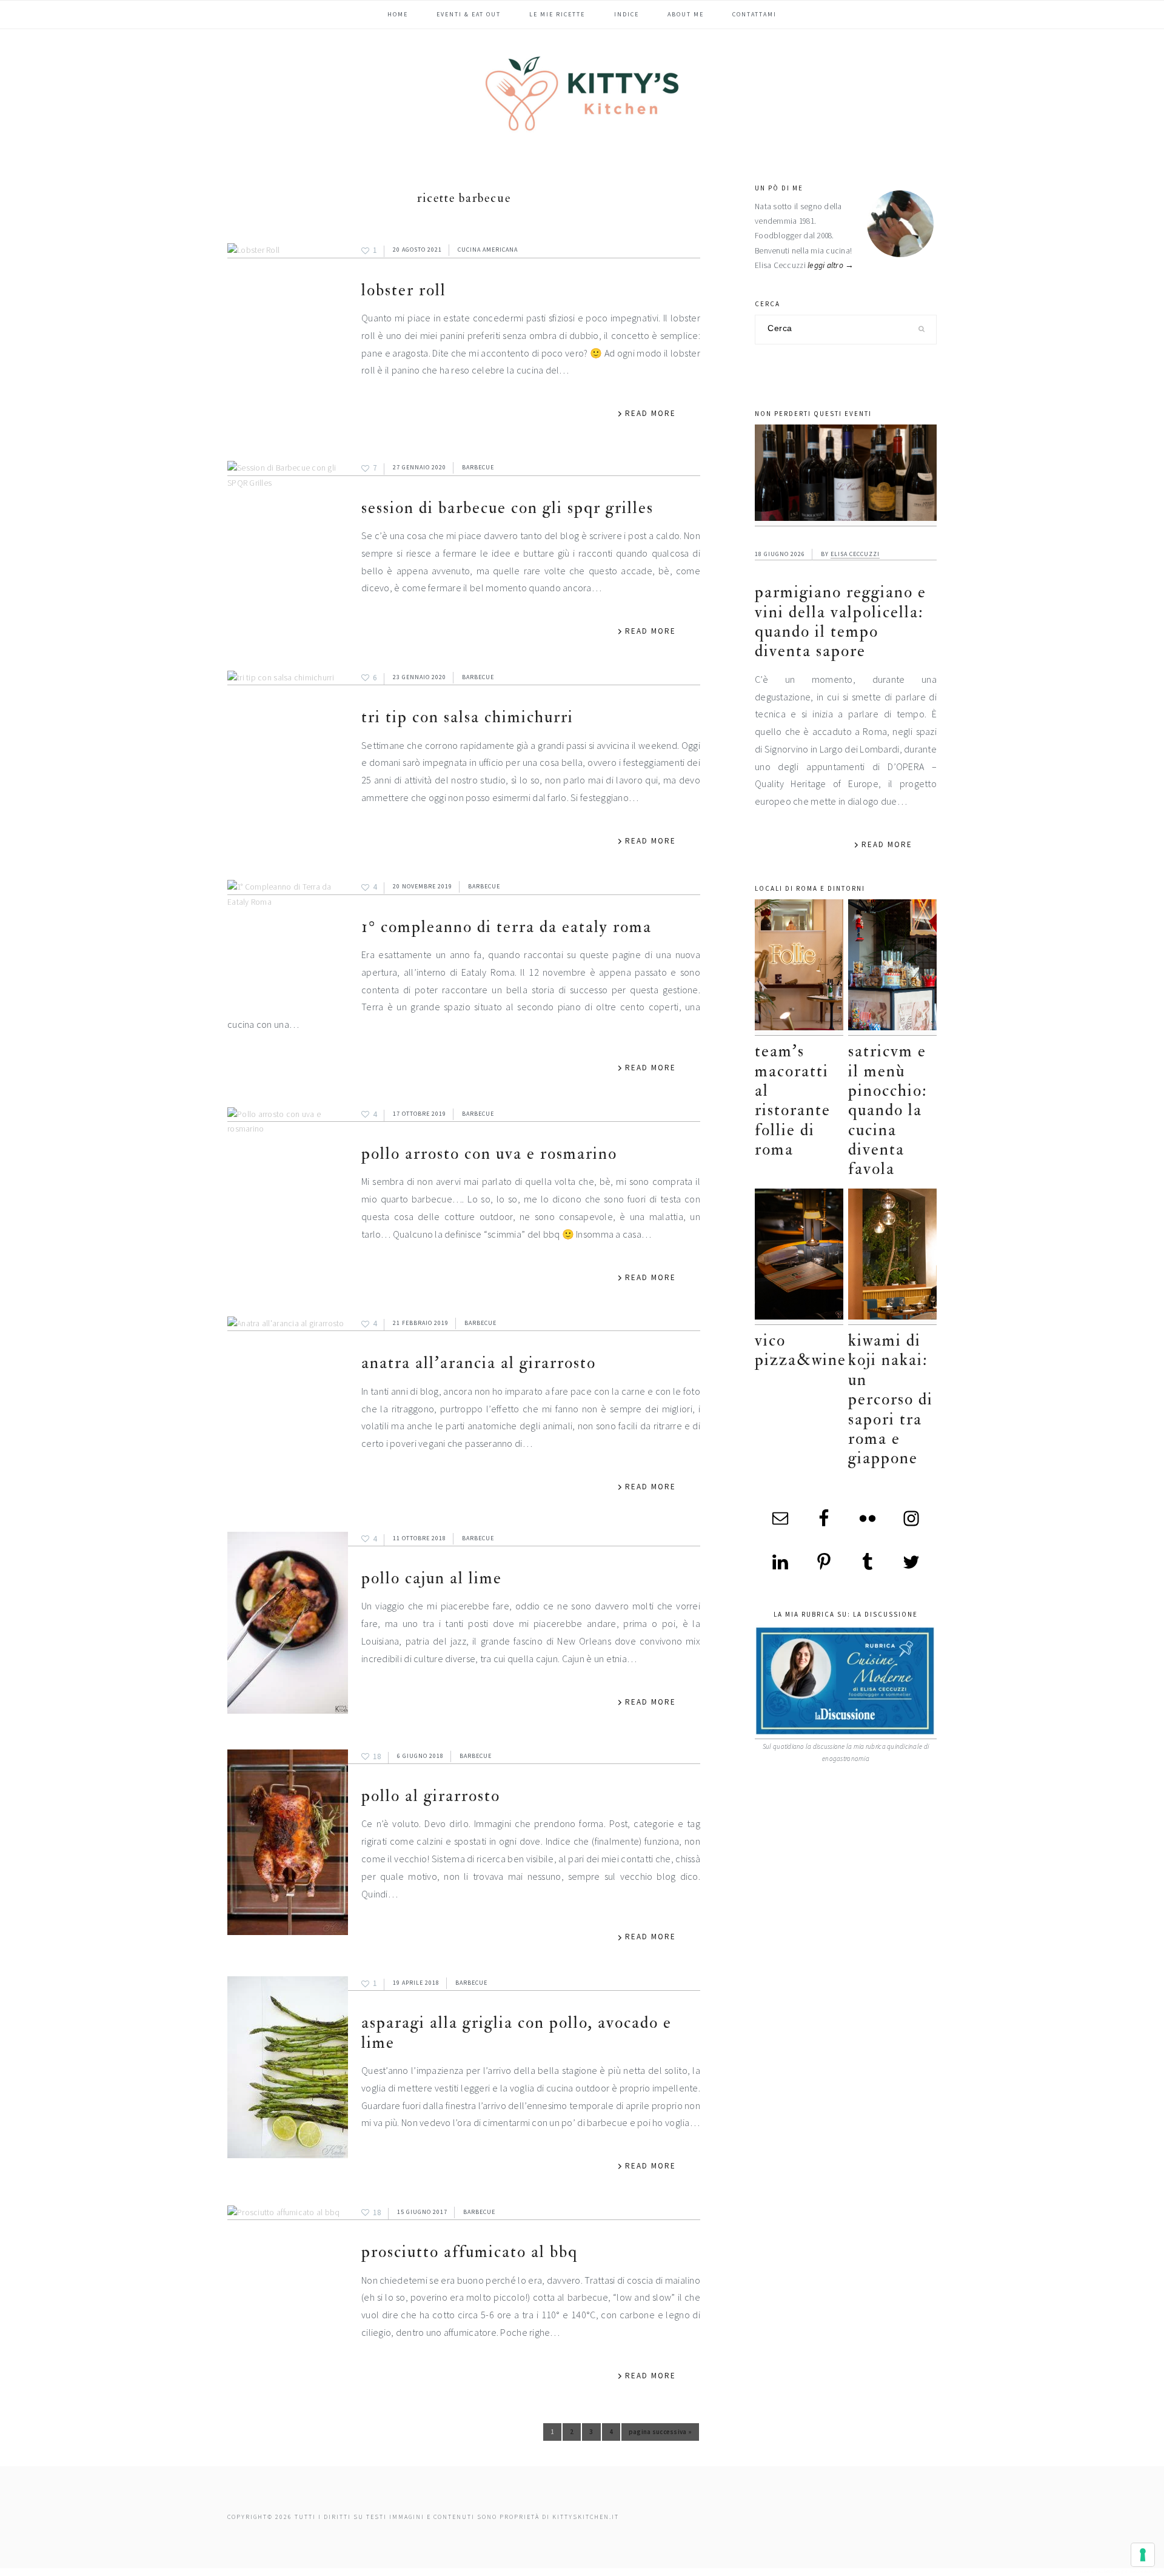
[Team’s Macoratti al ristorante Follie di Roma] (799, 968)
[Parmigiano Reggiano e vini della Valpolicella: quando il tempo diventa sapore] (846, 475)
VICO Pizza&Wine (801, 1350)
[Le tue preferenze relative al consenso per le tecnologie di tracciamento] (1143, 2555)
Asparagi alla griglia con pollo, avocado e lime (517, 2032)
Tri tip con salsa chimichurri (467, 717)
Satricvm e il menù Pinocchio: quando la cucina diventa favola (888, 1110)
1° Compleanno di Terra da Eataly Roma (507, 927)
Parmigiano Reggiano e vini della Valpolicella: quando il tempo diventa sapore (841, 622)
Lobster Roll (404, 290)
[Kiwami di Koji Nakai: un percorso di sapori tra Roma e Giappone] (892, 1257)
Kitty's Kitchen (582, 93)
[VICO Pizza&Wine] (799, 1257)
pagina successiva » (660, 2434)
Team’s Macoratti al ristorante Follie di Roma (793, 1100)
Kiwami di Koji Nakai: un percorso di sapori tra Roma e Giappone (891, 1399)
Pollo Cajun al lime (432, 1578)
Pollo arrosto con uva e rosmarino (489, 1154)
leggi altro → (831, 265)
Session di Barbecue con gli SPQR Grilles (507, 508)
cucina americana (488, 250)
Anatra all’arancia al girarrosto (479, 1363)
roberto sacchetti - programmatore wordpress (1122, 2571)
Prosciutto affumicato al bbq (470, 2252)
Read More (651, 413)
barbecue (478, 467)
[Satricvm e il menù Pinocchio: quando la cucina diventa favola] (892, 968)
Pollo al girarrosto (431, 1796)
